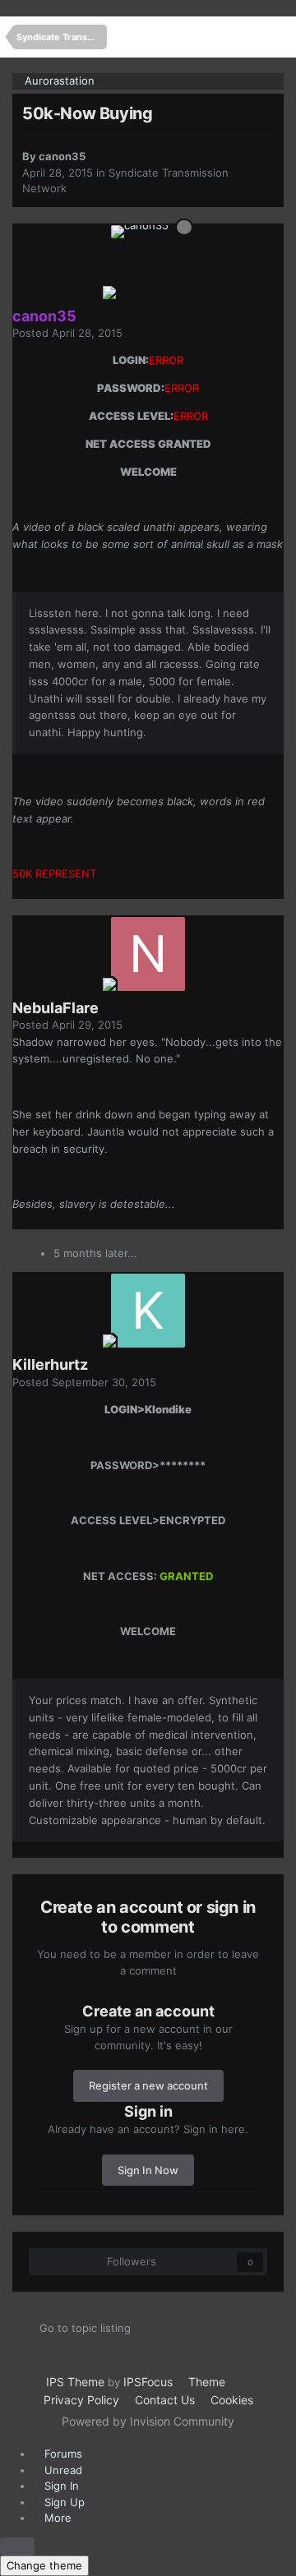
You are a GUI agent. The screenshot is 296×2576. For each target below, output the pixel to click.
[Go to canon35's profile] (148, 262)
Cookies (232, 2400)
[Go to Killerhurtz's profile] (148, 1311)
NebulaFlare (55, 1008)
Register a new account (148, 2085)
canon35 (62, 156)
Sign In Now (148, 2170)
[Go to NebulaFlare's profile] (148, 954)
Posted (67, 333)
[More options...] (251, 341)
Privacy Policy (81, 2400)
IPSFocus (148, 2382)
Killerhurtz (50, 1364)
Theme (208, 2382)
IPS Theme (75, 2382)
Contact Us (165, 2400)
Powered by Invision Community (148, 2421)
